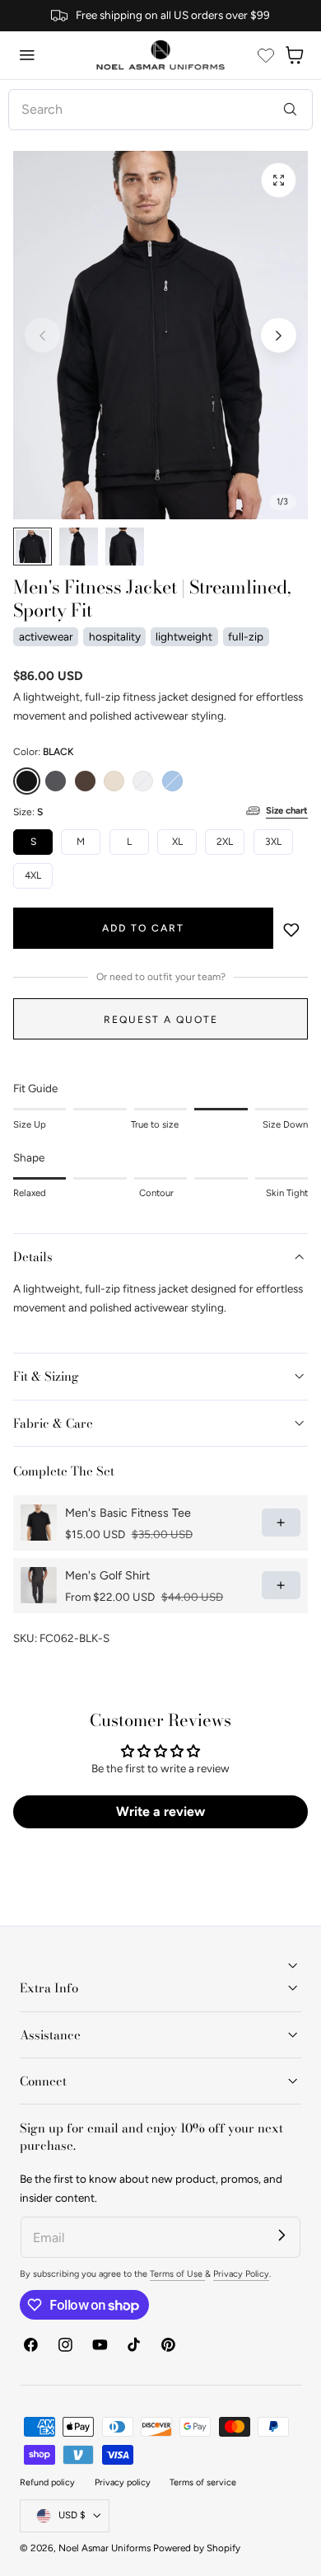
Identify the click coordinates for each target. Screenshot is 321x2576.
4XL (33, 875)
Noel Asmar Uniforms (105, 2548)
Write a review (160, 1811)
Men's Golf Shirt (107, 1576)
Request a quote (161, 1019)
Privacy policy (123, 2482)
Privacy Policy (241, 2274)
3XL (273, 842)
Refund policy (47, 2482)
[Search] (290, 109)
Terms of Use (177, 2274)
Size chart (287, 810)
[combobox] (160, 110)
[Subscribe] (282, 2235)
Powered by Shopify (197, 2548)
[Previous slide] (42, 335)
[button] (27, 55)
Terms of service (203, 2482)
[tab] (33, 547)
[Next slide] (279, 335)
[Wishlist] (266, 55)
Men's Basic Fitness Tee (128, 1513)
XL (177, 842)
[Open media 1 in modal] (279, 180)
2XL (225, 842)
